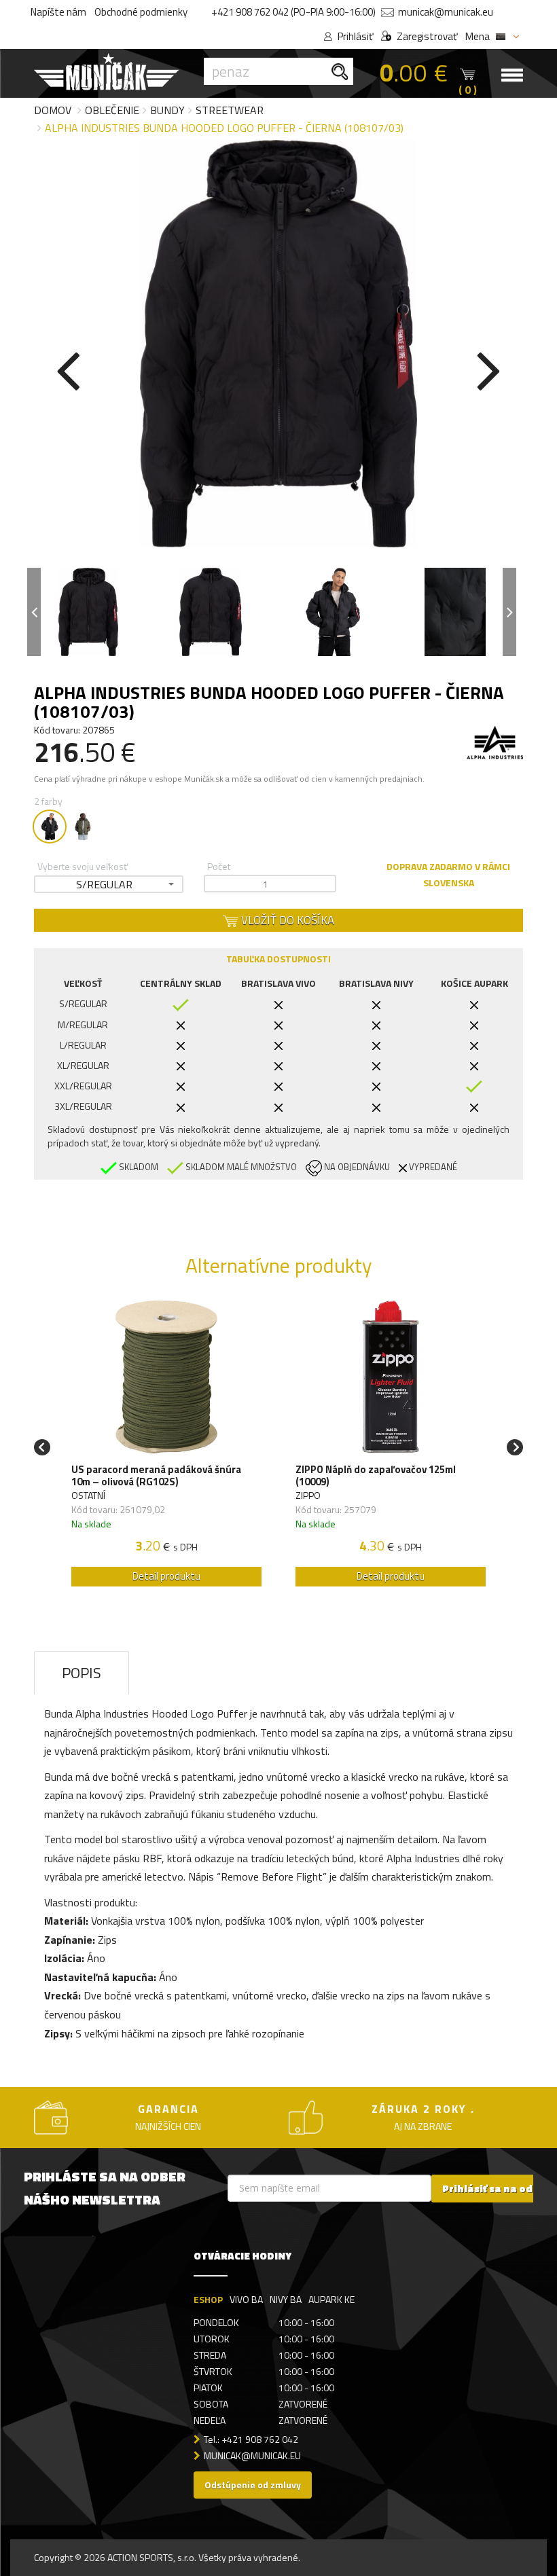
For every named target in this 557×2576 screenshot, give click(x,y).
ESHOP (208, 2299)
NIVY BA (286, 2299)
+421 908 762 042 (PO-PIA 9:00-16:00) (293, 12)
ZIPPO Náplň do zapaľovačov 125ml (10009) (376, 1476)
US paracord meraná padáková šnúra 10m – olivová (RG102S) (156, 1476)
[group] (166, 1447)
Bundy (167, 110)
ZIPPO (308, 1495)
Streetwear (230, 110)
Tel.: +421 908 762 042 (251, 2439)
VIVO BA (246, 2299)
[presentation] (68, 368)
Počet (219, 866)
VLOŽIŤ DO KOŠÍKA (286, 920)
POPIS (82, 1673)
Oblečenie (112, 110)
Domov (53, 110)
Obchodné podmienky (141, 12)
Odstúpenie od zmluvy (253, 2485)
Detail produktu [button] (166, 1576)
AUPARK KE (331, 2299)
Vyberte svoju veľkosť (83, 866)
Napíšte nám (58, 12)
